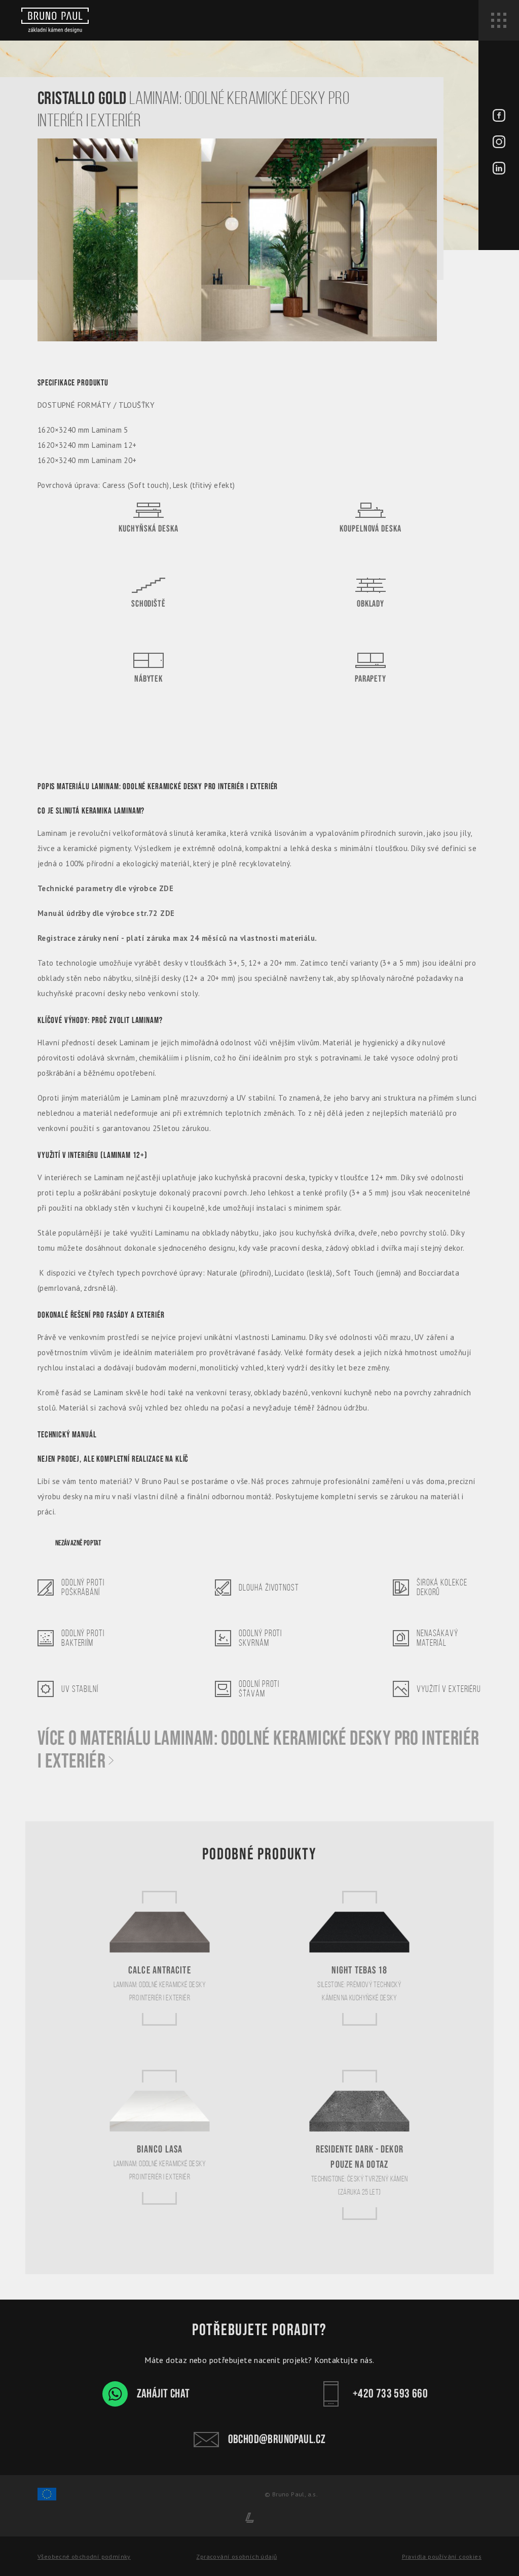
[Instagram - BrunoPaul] (499, 143)
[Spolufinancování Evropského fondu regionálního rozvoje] (47, 2499)
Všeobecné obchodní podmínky (84, 2556)
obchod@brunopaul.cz (277, 2439)
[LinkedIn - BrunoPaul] (499, 170)
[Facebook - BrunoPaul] (499, 117)
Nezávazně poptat (78, 1543)
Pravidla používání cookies (442, 2556)
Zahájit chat (163, 2394)
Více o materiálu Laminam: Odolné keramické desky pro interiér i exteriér (258, 1750)
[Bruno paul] (55, 20)
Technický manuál (67, 1435)
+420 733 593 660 (390, 2394)
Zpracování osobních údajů (236, 2556)
